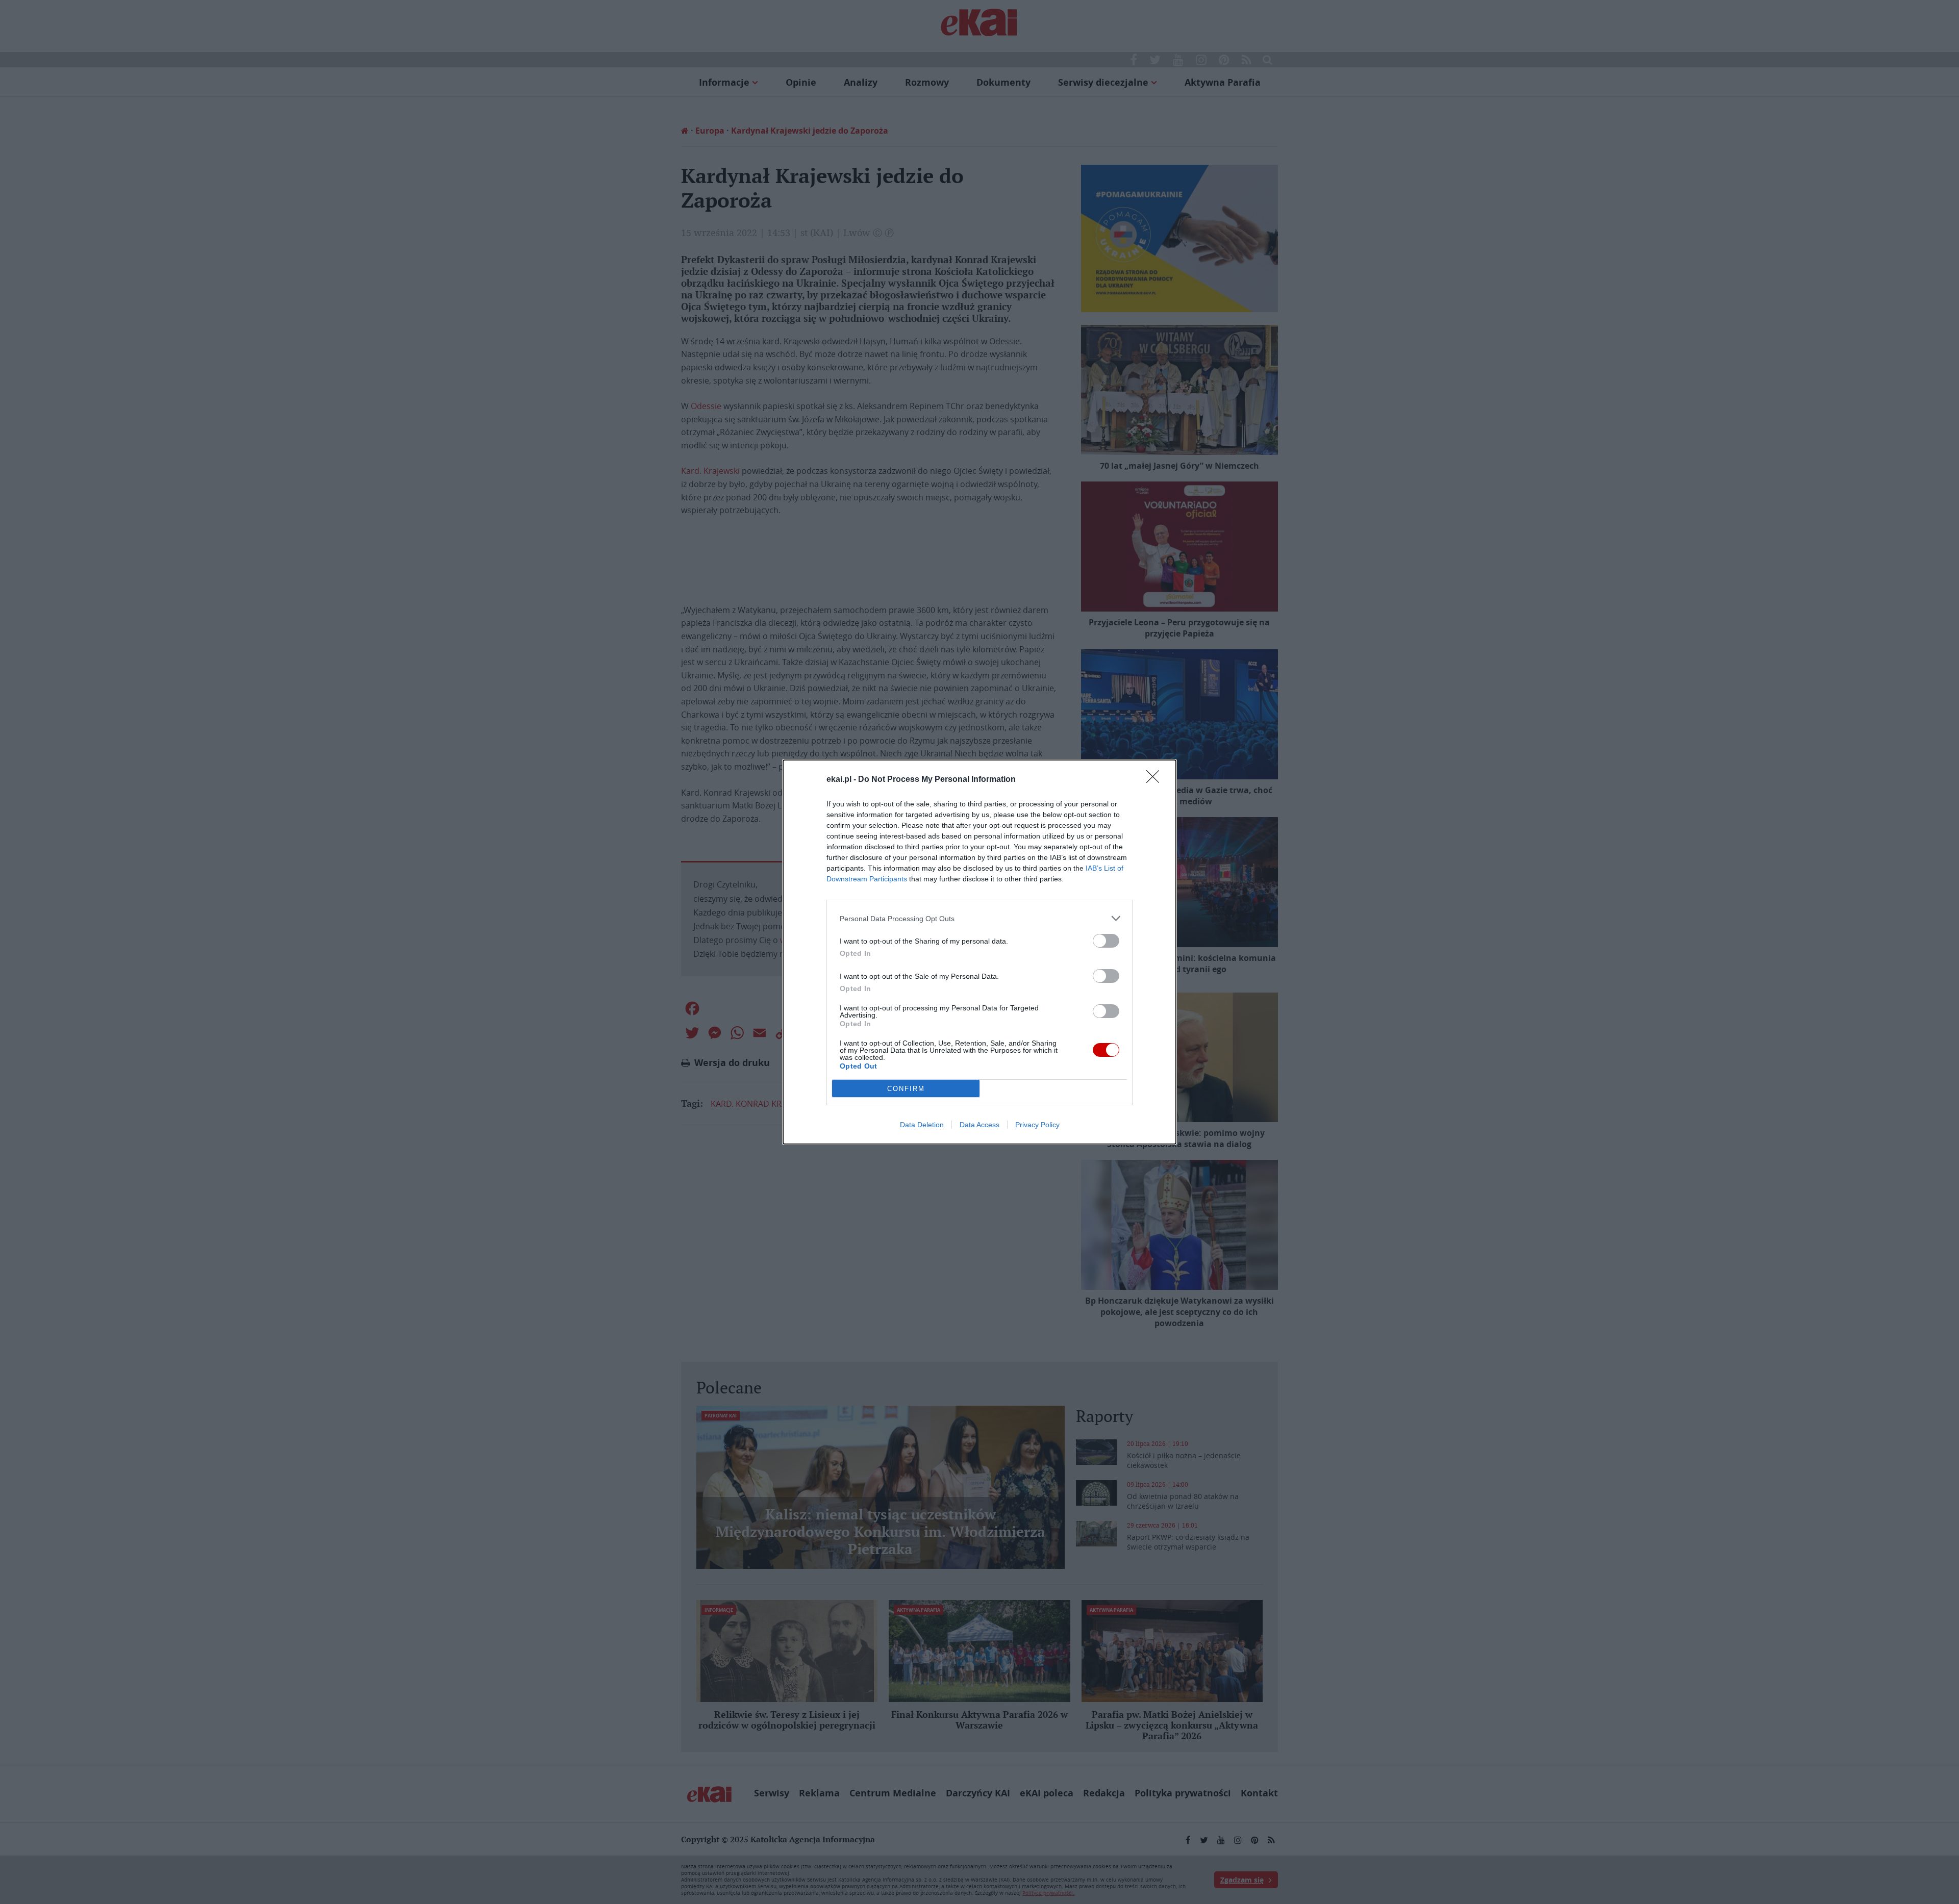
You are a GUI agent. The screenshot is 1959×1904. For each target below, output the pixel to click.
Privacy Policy (1037, 1125)
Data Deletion (922, 1125)
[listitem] (979, 918)
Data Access (979, 1125)
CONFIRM (906, 1089)
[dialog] (979, 952)
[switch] (1106, 941)
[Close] (1156, 780)
